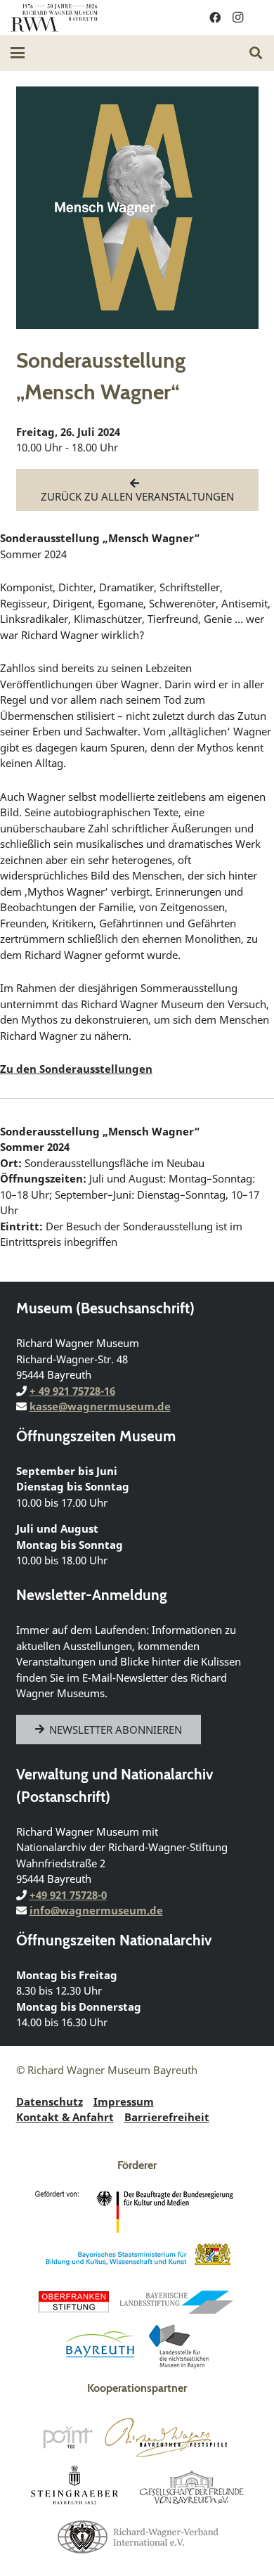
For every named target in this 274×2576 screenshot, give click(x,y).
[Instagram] (237, 18)
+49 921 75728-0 (68, 1895)
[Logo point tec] (67, 2437)
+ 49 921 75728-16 (72, 1391)
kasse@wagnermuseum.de (100, 1406)
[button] (18, 53)
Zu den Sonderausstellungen (76, 1069)
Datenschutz (50, 2101)
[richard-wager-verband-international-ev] (137, 2536)
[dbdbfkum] (137, 2212)
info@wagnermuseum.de (96, 1910)
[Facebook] (215, 18)
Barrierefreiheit (167, 2117)
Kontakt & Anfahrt (65, 2117)
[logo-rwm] (54, 18)
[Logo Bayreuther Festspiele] (166, 2437)
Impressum (124, 2101)
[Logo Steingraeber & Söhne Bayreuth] (75, 2487)
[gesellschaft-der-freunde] (192, 2487)
